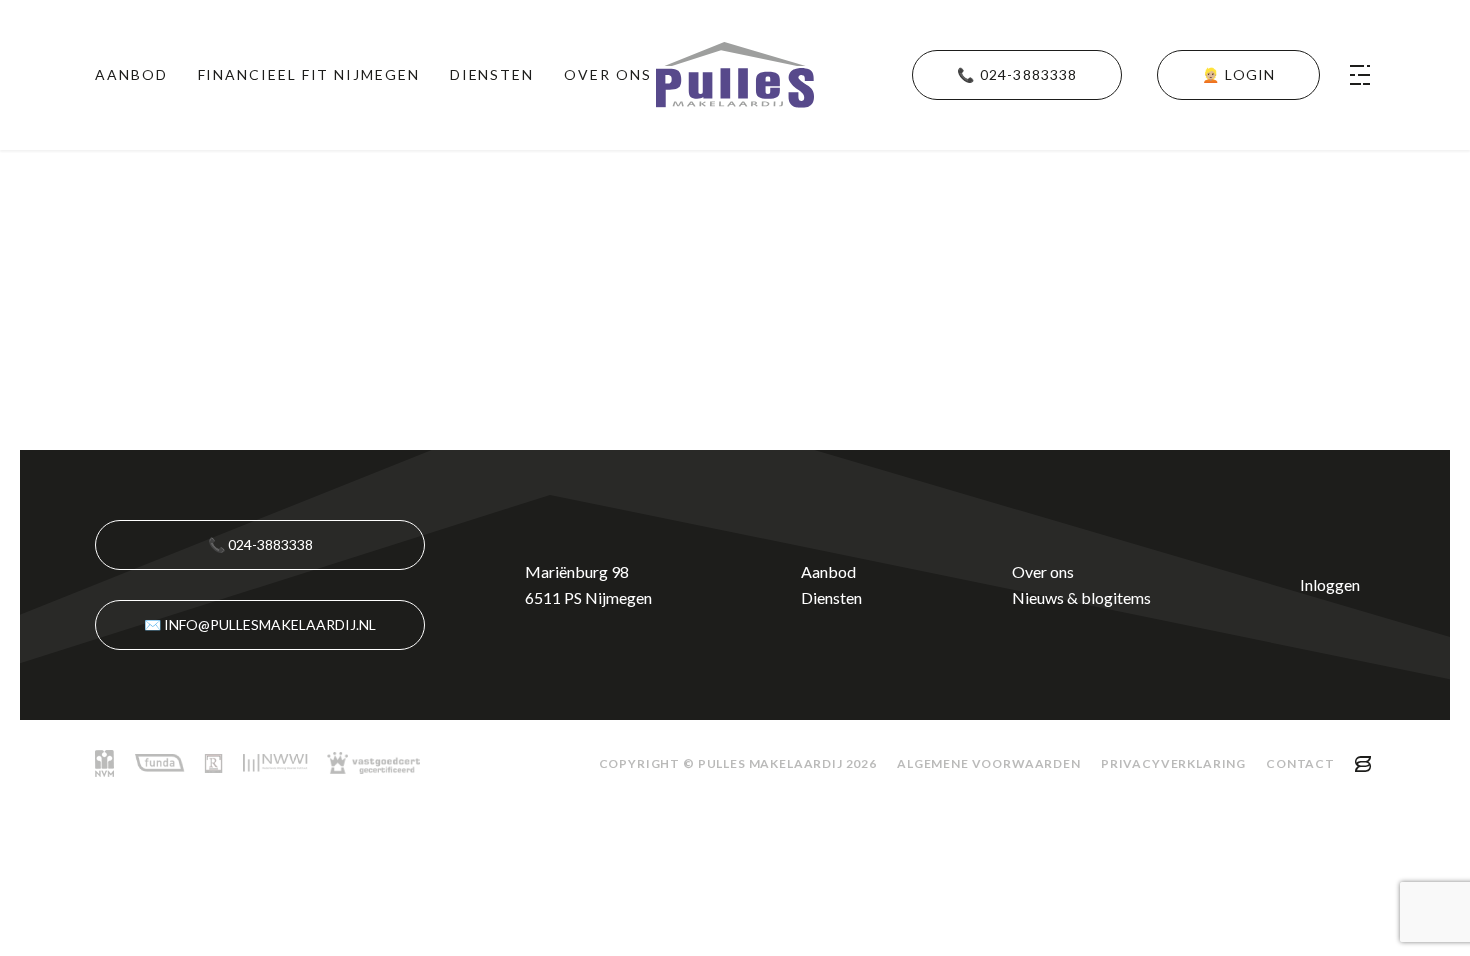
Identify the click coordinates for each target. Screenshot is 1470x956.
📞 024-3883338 (260, 544)
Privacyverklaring (1173, 763)
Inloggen (1330, 584)
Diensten (492, 74)
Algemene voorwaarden (989, 763)
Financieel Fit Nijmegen (309, 74)
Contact (1300, 763)
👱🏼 (1238, 74)
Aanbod (131, 74)
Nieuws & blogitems (1081, 597)
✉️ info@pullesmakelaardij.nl (260, 624)
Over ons (607, 74)
